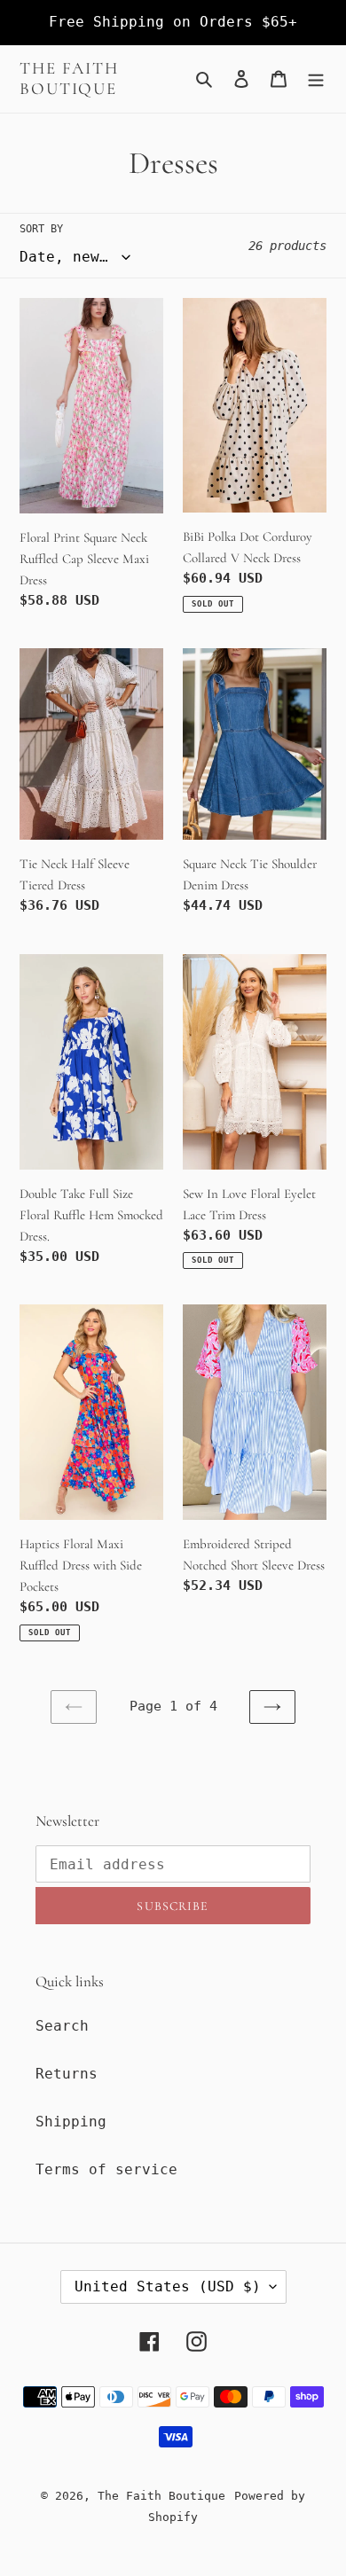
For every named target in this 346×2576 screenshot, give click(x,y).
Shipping (71, 2122)
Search (62, 2026)
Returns (67, 2074)
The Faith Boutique (69, 78)
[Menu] (316, 79)
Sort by (41, 229)
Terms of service (106, 2169)
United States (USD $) (168, 2286)
